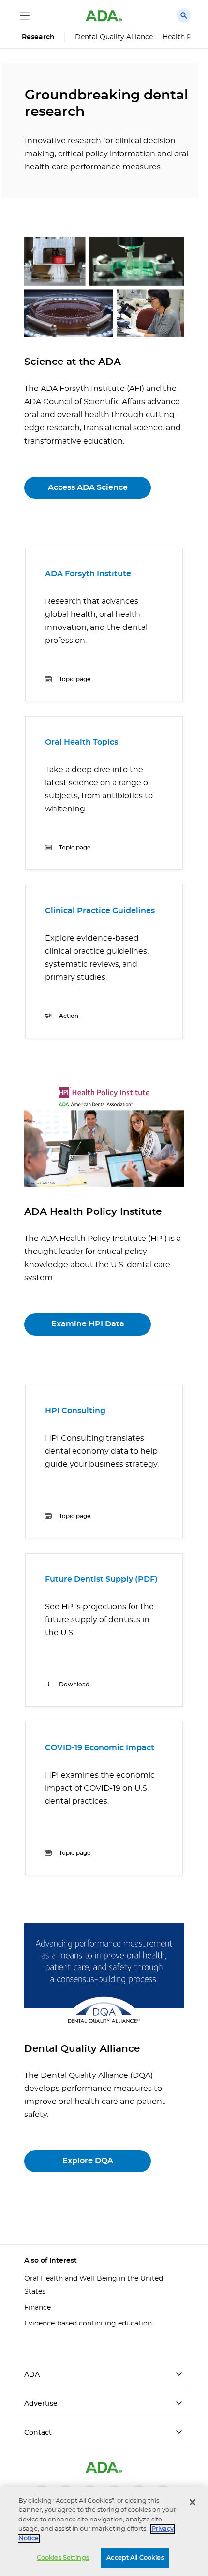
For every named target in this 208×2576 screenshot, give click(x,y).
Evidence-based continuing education (88, 2324)
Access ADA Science (88, 487)
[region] (104, 2531)
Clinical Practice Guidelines (100, 911)
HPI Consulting (75, 1411)
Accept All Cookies (135, 2558)
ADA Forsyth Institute (88, 574)
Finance (37, 2308)
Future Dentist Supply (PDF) (101, 1579)
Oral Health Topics (82, 742)
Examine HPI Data (88, 1324)
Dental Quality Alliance (114, 37)
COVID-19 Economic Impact (100, 1748)
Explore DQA (88, 2161)
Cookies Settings (63, 2558)
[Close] (193, 2502)
